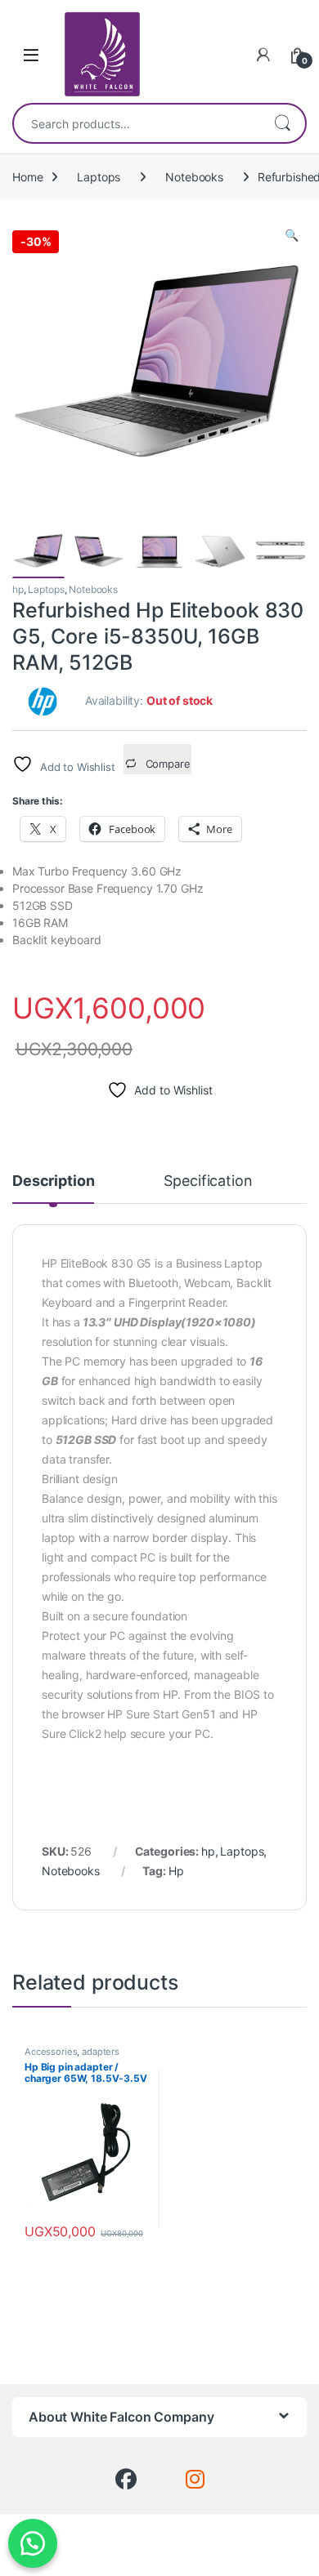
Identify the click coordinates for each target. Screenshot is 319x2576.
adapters (101, 2052)
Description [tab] (53, 1181)
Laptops (99, 177)
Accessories (51, 2052)
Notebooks (194, 177)
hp (18, 589)
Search (282, 123)
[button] (292, 235)
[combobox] (137, 123)
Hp (176, 1871)
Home (27, 177)
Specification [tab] (208, 1181)
